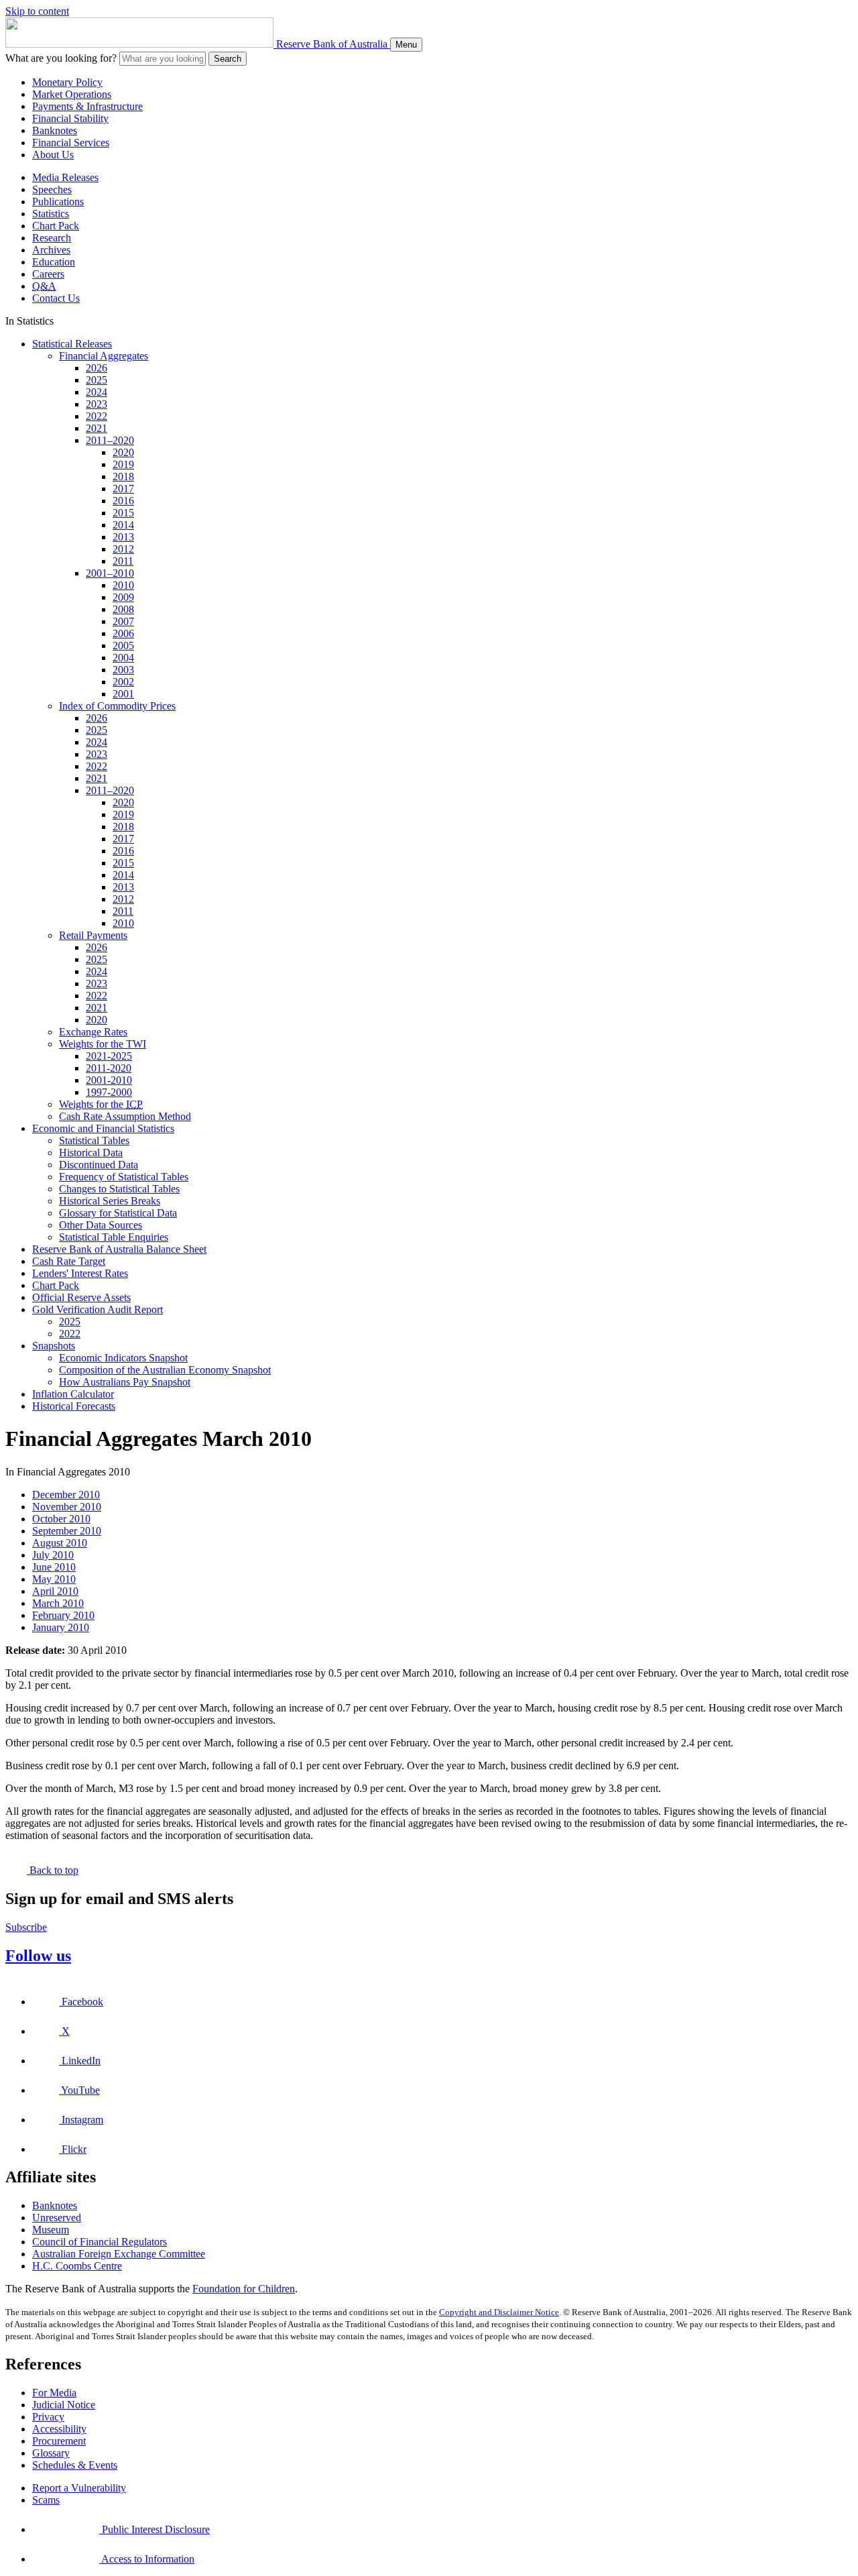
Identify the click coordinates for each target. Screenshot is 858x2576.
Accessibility (59, 2429)
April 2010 (55, 1591)
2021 (97, 428)
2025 (97, 380)
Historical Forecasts (74, 1406)
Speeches (52, 189)
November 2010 (67, 1507)
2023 (97, 404)
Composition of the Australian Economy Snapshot (165, 1370)
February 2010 (63, 1615)
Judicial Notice (64, 2405)
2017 (123, 489)
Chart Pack (56, 226)
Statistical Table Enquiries (114, 1237)
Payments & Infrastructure (87, 106)
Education (54, 262)
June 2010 (54, 1567)
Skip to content (37, 11)
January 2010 (61, 1627)
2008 (123, 609)
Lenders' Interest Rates (80, 1273)
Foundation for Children (244, 2289)
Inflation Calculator (73, 1394)
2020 (123, 452)
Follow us (38, 1956)
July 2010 (53, 1555)
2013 (123, 537)
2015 (123, 513)
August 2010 (60, 1543)
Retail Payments (93, 935)
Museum (51, 2230)
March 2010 (58, 1603)
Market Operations (72, 94)
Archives (51, 250)
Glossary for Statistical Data (118, 1213)
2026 (97, 368)
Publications (58, 202)
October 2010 (61, 1519)
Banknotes (55, 130)
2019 (123, 464)
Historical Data (91, 1153)
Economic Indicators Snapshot (123, 1358)
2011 (123, 561)
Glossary (51, 2453)
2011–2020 (110, 440)
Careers (48, 274)
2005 (123, 646)
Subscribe (26, 1927)
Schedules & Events (75, 2465)
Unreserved (57, 2218)
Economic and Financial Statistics (103, 1128)
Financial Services (71, 143)
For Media (54, 2393)
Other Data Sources (101, 1225)
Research (52, 238)
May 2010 (54, 1579)
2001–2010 (110, 573)
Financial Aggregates (104, 356)
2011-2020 (109, 1068)
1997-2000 (109, 1092)
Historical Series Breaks (110, 1201)
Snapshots (54, 1346)
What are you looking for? (61, 58)
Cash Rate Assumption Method (125, 1116)
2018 (123, 477)
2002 (123, 682)
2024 (97, 392)
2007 (123, 621)
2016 (123, 501)
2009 (123, 597)
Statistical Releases (72, 344)
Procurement (59, 2441)
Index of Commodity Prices (117, 706)
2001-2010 (109, 1080)
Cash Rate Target (69, 1261)
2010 (123, 585)
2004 (123, 658)
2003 (123, 670)
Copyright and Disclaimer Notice (499, 2312)
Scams (46, 2500)
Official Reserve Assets (81, 1297)
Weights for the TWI (103, 1044)
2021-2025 (109, 1056)
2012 (123, 549)
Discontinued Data (99, 1165)
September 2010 (67, 1531)
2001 (123, 694)
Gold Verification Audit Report (98, 1309)
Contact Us (56, 298)
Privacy (48, 2417)
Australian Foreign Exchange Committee (119, 2254)
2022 (97, 416)
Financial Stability (70, 118)
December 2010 (66, 1495)
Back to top (53, 1870)
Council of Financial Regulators (100, 2242)
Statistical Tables (94, 1140)
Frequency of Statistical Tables (124, 1177)
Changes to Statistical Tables (119, 1189)
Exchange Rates (93, 1032)
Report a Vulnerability (79, 2488)
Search (228, 59)
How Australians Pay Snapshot (125, 1382)
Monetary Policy (67, 82)
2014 (123, 525)
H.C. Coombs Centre (77, 2266)
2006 (123, 633)
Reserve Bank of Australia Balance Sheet (119, 1249)
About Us (53, 155)
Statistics (51, 214)
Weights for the (101, 1104)
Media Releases (65, 177)
